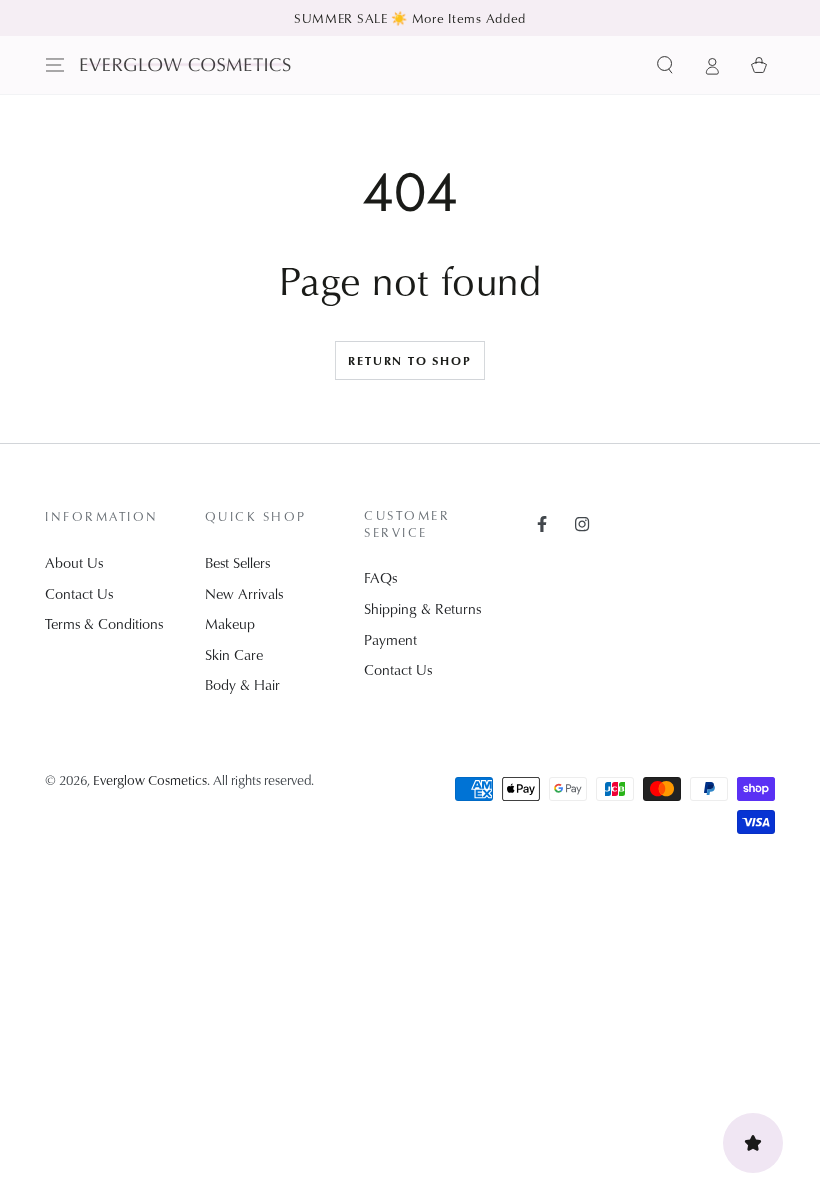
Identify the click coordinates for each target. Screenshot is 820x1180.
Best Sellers (237, 562)
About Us (74, 562)
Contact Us (79, 593)
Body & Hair (242, 684)
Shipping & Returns (422, 608)
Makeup (230, 623)
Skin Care (234, 654)
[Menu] (55, 65)
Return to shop (409, 360)
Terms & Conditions (104, 623)
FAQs (380, 577)
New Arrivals (244, 593)
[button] (665, 65)
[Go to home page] (185, 64)
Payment (390, 639)
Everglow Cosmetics (150, 779)
